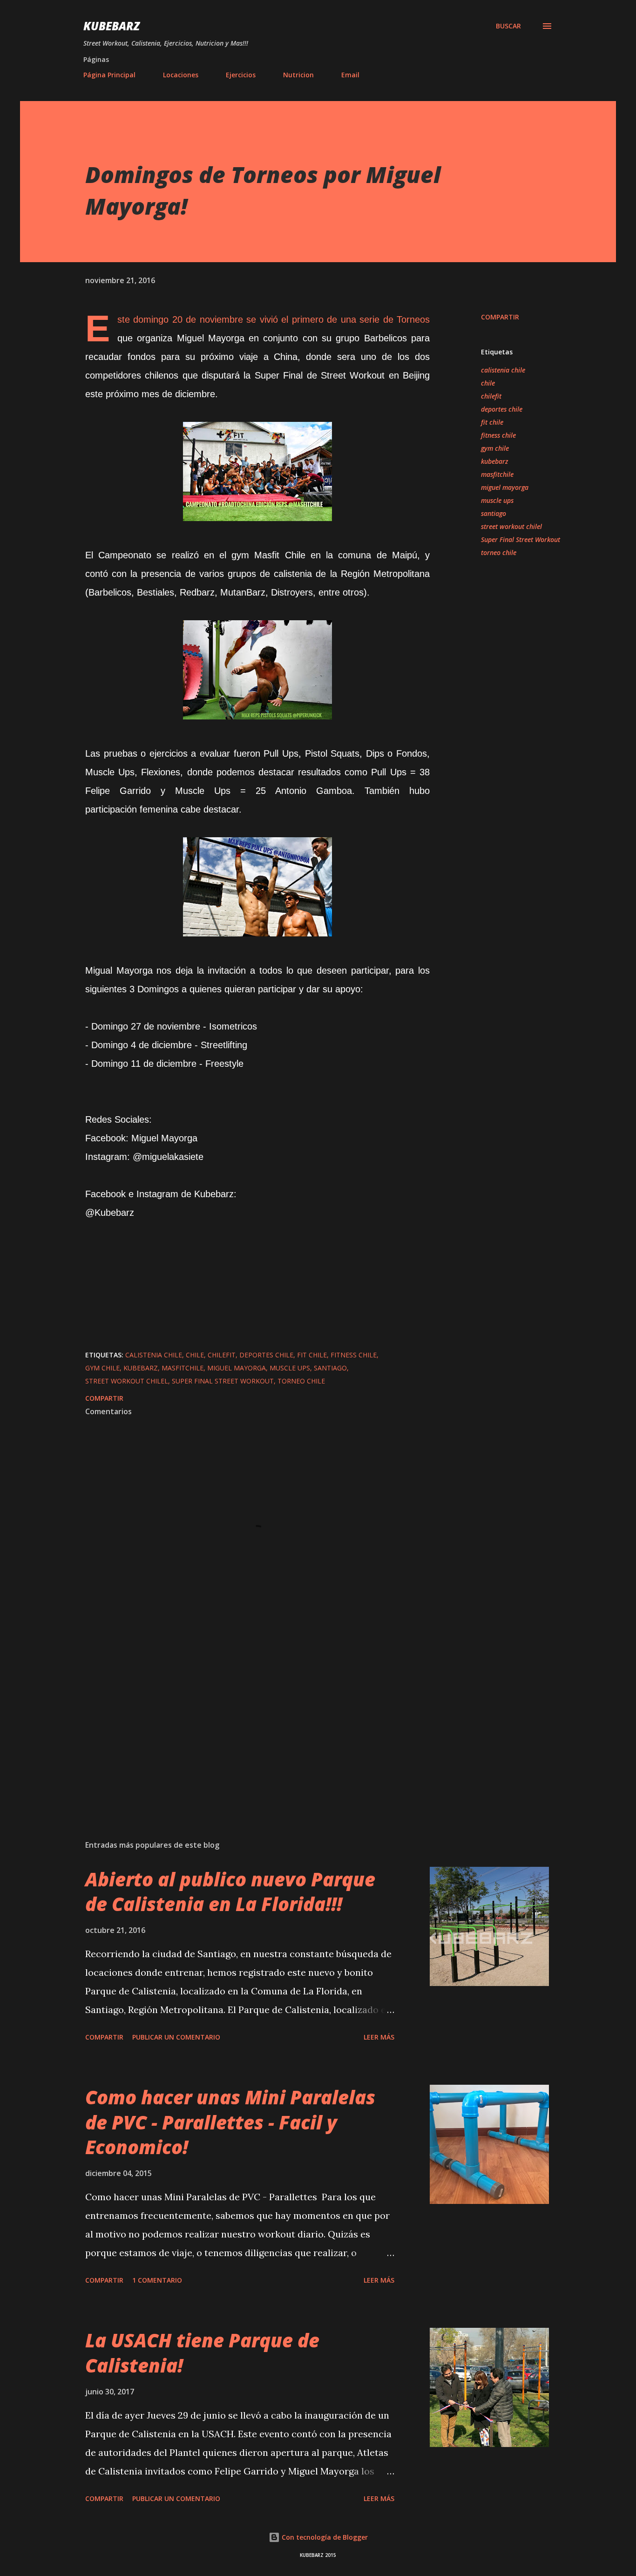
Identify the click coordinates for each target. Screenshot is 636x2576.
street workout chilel (511, 526)
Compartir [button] (500, 317)
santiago (494, 513)
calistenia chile (503, 370)
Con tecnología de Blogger (324, 2537)
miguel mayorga (505, 487)
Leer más (379, 2037)
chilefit (491, 396)
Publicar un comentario (176, 2037)
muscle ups (497, 500)
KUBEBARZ (112, 26)
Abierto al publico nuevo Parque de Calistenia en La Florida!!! (230, 1891)
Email (350, 75)
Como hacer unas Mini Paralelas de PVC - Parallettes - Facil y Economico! (230, 2122)
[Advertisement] (243, 1724)
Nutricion (298, 75)
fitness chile (498, 435)
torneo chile (499, 552)
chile (488, 383)
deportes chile (502, 409)
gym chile (495, 448)
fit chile (492, 422)
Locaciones (181, 75)
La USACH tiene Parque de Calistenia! (202, 2352)
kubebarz (494, 461)
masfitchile (497, 474)
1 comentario (157, 2280)
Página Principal (109, 75)
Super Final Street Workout (521, 539)
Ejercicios (241, 75)
